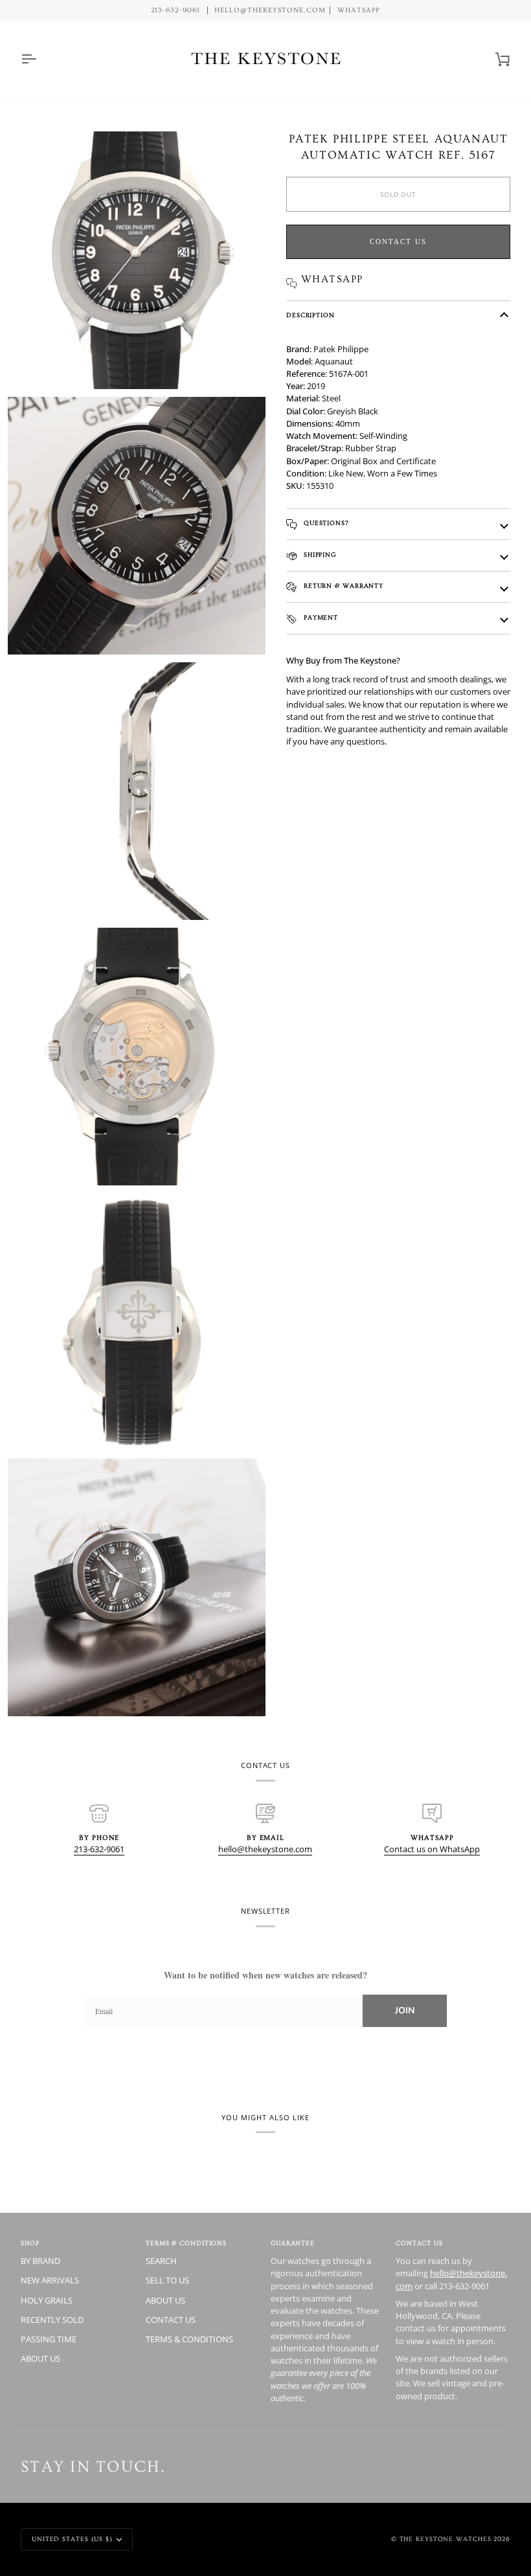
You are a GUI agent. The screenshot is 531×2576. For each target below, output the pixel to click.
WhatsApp (359, 10)
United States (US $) (72, 2539)
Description (311, 315)
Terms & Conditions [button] (186, 2243)
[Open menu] (40, 59)
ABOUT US (40, 2358)
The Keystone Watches (446, 2539)
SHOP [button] (30, 2243)
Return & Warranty (342, 586)
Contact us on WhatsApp (432, 1849)
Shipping (319, 555)
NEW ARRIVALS (50, 2280)
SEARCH (161, 2261)
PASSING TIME (49, 2339)
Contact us (398, 241)
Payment (320, 618)
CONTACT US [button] (419, 2243)
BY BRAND (40, 2261)
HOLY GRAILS (47, 2300)
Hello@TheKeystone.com (270, 10)
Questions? (325, 523)
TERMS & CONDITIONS (189, 2339)
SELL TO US (167, 2280)
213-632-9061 (99, 1849)
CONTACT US (171, 2320)
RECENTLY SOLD (52, 2320)
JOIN (405, 2010)
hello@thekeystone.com (265, 1849)
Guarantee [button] (293, 2243)
